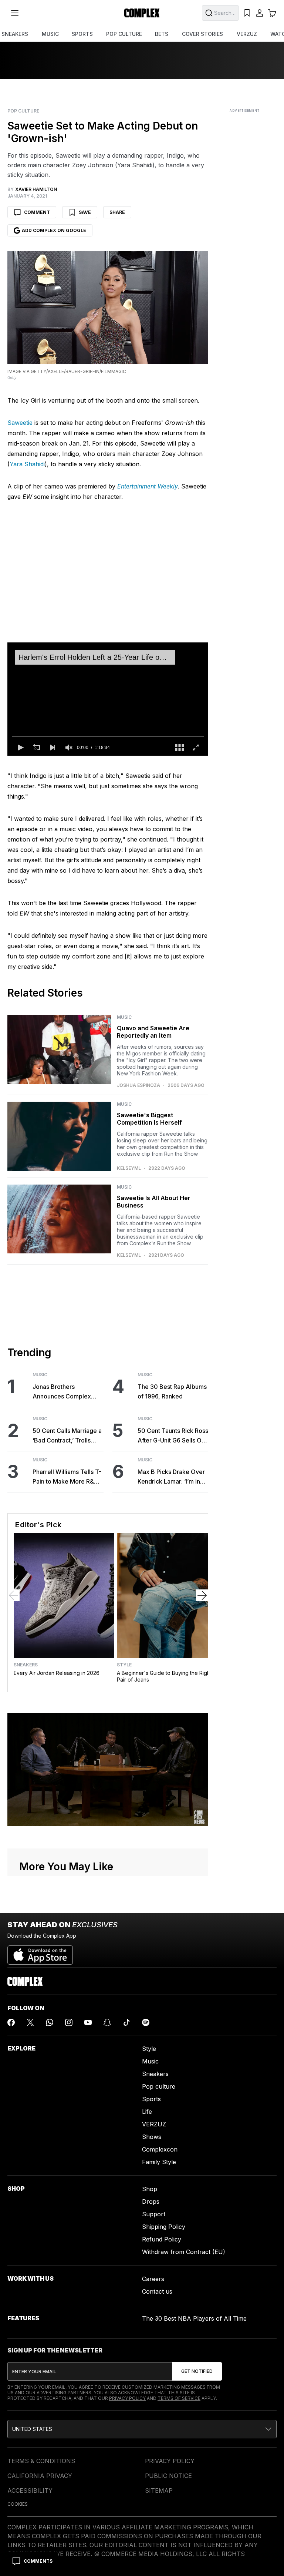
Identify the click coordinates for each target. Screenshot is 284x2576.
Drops (151, 2201)
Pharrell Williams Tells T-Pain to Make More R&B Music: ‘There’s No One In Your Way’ (67, 1477)
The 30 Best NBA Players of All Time (194, 2318)
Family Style (159, 2162)
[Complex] (142, 13)
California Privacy (40, 2476)
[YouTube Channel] (88, 2022)
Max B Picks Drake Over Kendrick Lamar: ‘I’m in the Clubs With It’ (171, 1477)
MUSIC (50, 34)
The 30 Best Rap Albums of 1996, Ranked (172, 1391)
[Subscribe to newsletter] (197, 2371)
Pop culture (159, 2086)
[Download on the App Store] (40, 1952)
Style (124, 1665)
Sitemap (159, 2491)
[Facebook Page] (11, 2022)
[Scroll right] (202, 1595)
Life (147, 2112)
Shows (152, 2137)
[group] (69, 748)
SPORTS (82, 34)
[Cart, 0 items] (272, 13)
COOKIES (18, 2504)
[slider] (108, 736)
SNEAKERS (15, 34)
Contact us (157, 2291)
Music (124, 1017)
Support (154, 2214)
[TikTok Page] (126, 2022)
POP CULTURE (124, 34)
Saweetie (20, 423)
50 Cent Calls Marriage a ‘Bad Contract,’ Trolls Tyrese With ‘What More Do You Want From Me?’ (67, 1436)
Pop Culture (23, 111)
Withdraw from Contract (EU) (184, 2252)
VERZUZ (247, 34)
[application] (108, 699)
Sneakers (26, 1665)
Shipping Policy (164, 2227)
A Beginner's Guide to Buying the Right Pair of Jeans (164, 1676)
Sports (151, 2099)
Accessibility (30, 2491)
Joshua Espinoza (138, 1085)
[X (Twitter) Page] (30, 2022)
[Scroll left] (14, 1595)
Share (117, 212)
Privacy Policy (127, 2398)
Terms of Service (179, 2398)
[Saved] (247, 13)
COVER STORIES (202, 34)
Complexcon (160, 2149)
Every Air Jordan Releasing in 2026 (57, 1673)
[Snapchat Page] (107, 2022)
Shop (150, 2189)
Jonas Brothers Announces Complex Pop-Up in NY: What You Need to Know (66, 1392)
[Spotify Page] (146, 2022)
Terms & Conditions (41, 2461)
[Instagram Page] (69, 2022)
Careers (153, 2279)
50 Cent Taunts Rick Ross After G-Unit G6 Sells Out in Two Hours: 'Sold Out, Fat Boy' (173, 1436)
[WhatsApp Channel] (50, 2022)
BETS (162, 34)
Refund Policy (162, 2239)
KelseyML (129, 1168)
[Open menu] (15, 13)
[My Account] (260, 13)
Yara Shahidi (27, 464)
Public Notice (168, 2476)
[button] (20, 748)
